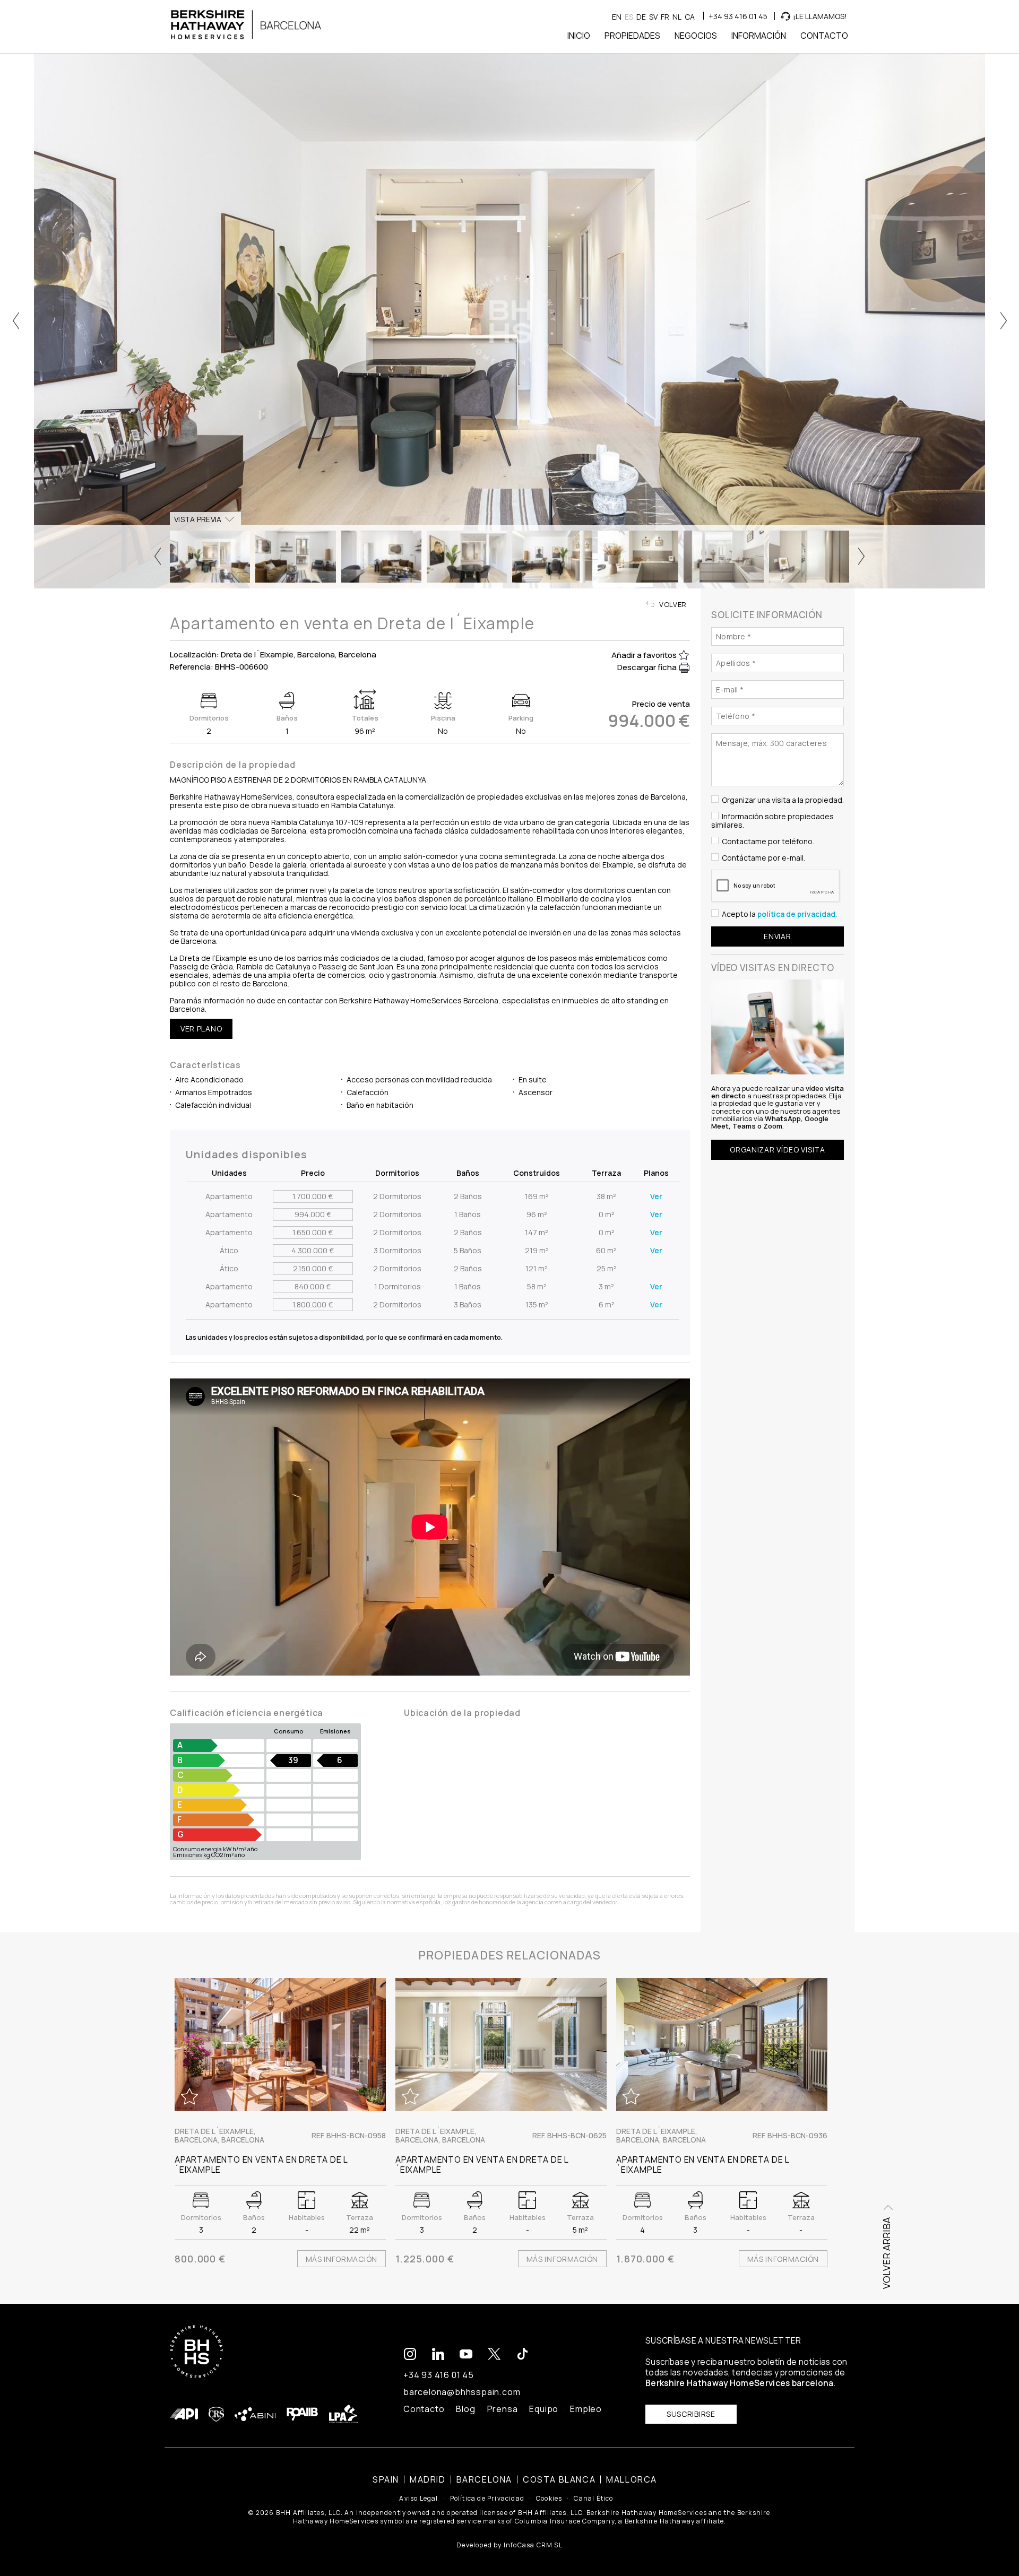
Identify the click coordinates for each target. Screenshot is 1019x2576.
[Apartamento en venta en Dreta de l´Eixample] (280, 2045)
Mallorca (632, 2479)
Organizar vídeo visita (777, 1149)
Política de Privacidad (487, 2499)
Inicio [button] (579, 36)
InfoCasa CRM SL (533, 2545)
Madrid (428, 2479)
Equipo (544, 2409)
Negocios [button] (696, 36)
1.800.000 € (313, 1304)
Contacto (424, 2409)
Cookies (549, 2499)
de (641, 17)
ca (690, 17)
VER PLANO (201, 1029)
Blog (465, 2409)
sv (653, 17)
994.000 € (313, 1214)
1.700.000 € (313, 1196)
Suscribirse (691, 2414)
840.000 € (313, 1286)
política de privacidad (796, 913)
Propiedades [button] (632, 36)
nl (677, 17)
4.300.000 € (313, 1250)
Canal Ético (593, 2499)
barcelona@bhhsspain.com (462, 2392)
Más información (342, 2259)
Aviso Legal (418, 2499)
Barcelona (484, 2479)
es (629, 17)
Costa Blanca (559, 2479)
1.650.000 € (313, 1232)
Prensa (503, 2409)
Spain (386, 2479)
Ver (656, 1196)
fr (665, 17)
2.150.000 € (313, 1268)
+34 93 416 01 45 (738, 16)
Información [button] (759, 36)
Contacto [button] (824, 36)
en (617, 17)
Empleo (586, 2409)
